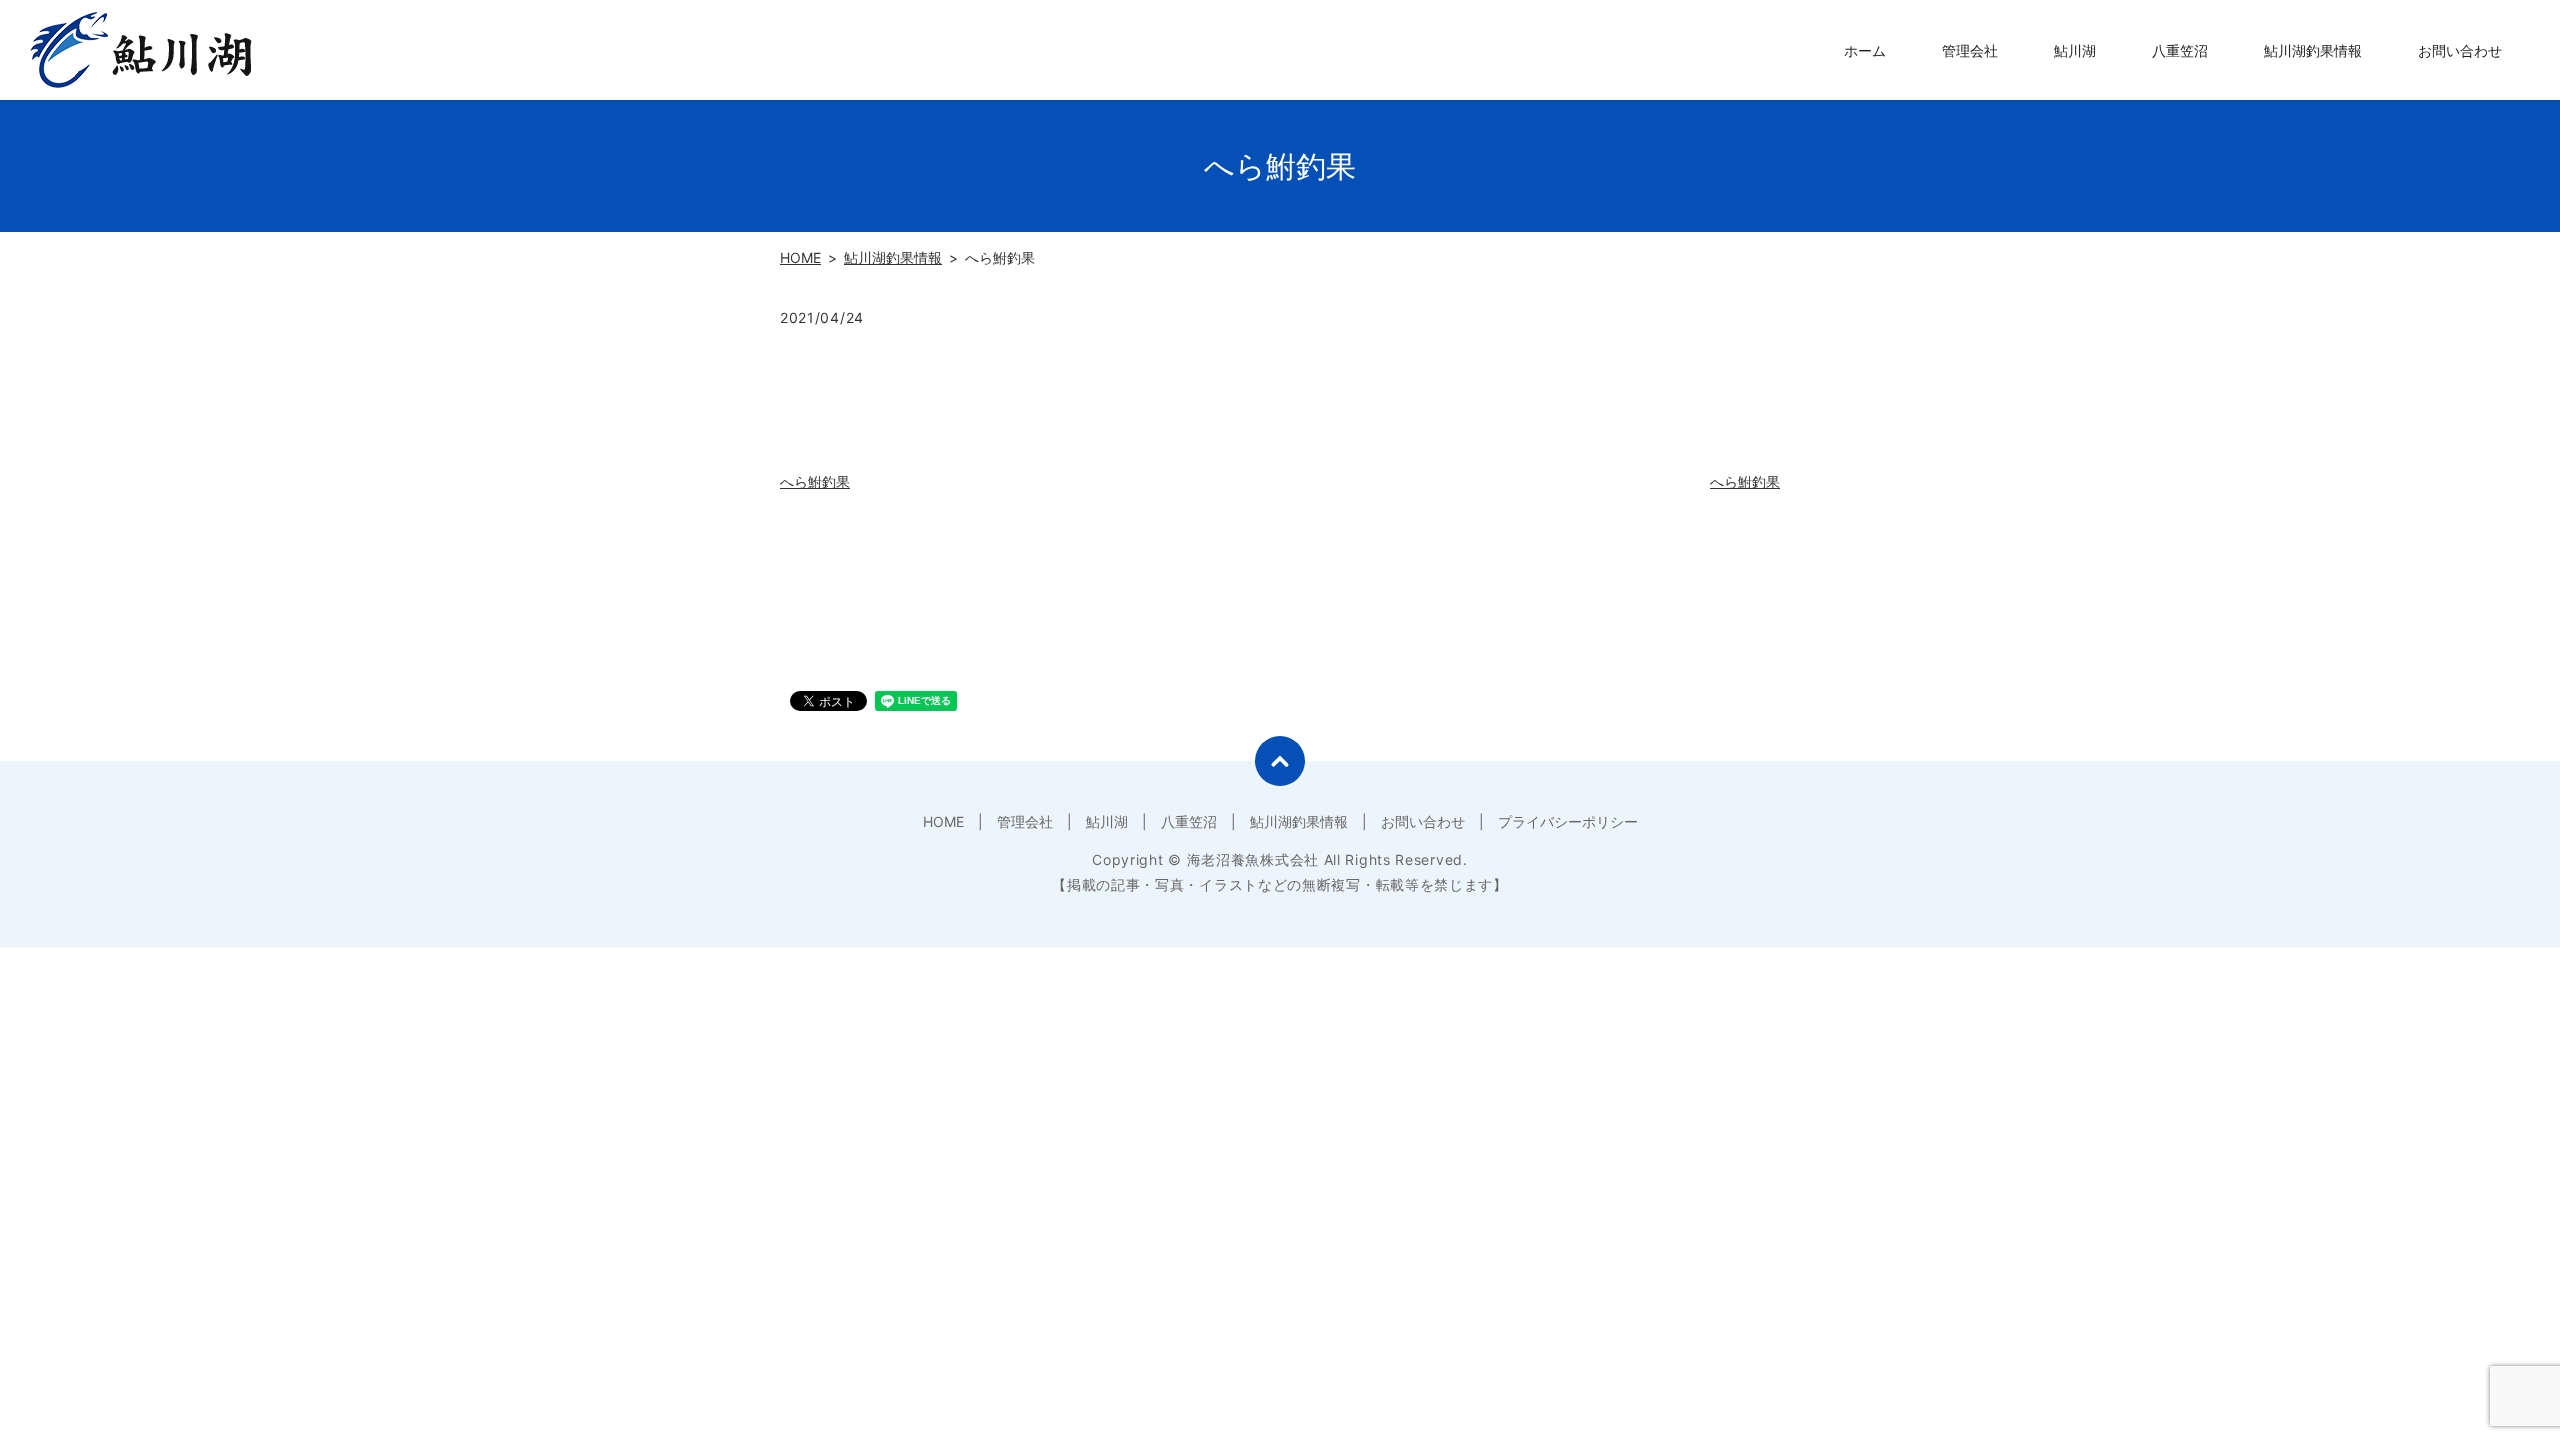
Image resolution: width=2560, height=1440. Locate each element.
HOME (800, 257)
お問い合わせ (2460, 50)
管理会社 (1970, 50)
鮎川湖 (2075, 50)
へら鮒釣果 (815, 481)
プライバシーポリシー (1568, 821)
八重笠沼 (2180, 50)
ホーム (1865, 50)
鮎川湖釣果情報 (2313, 50)
